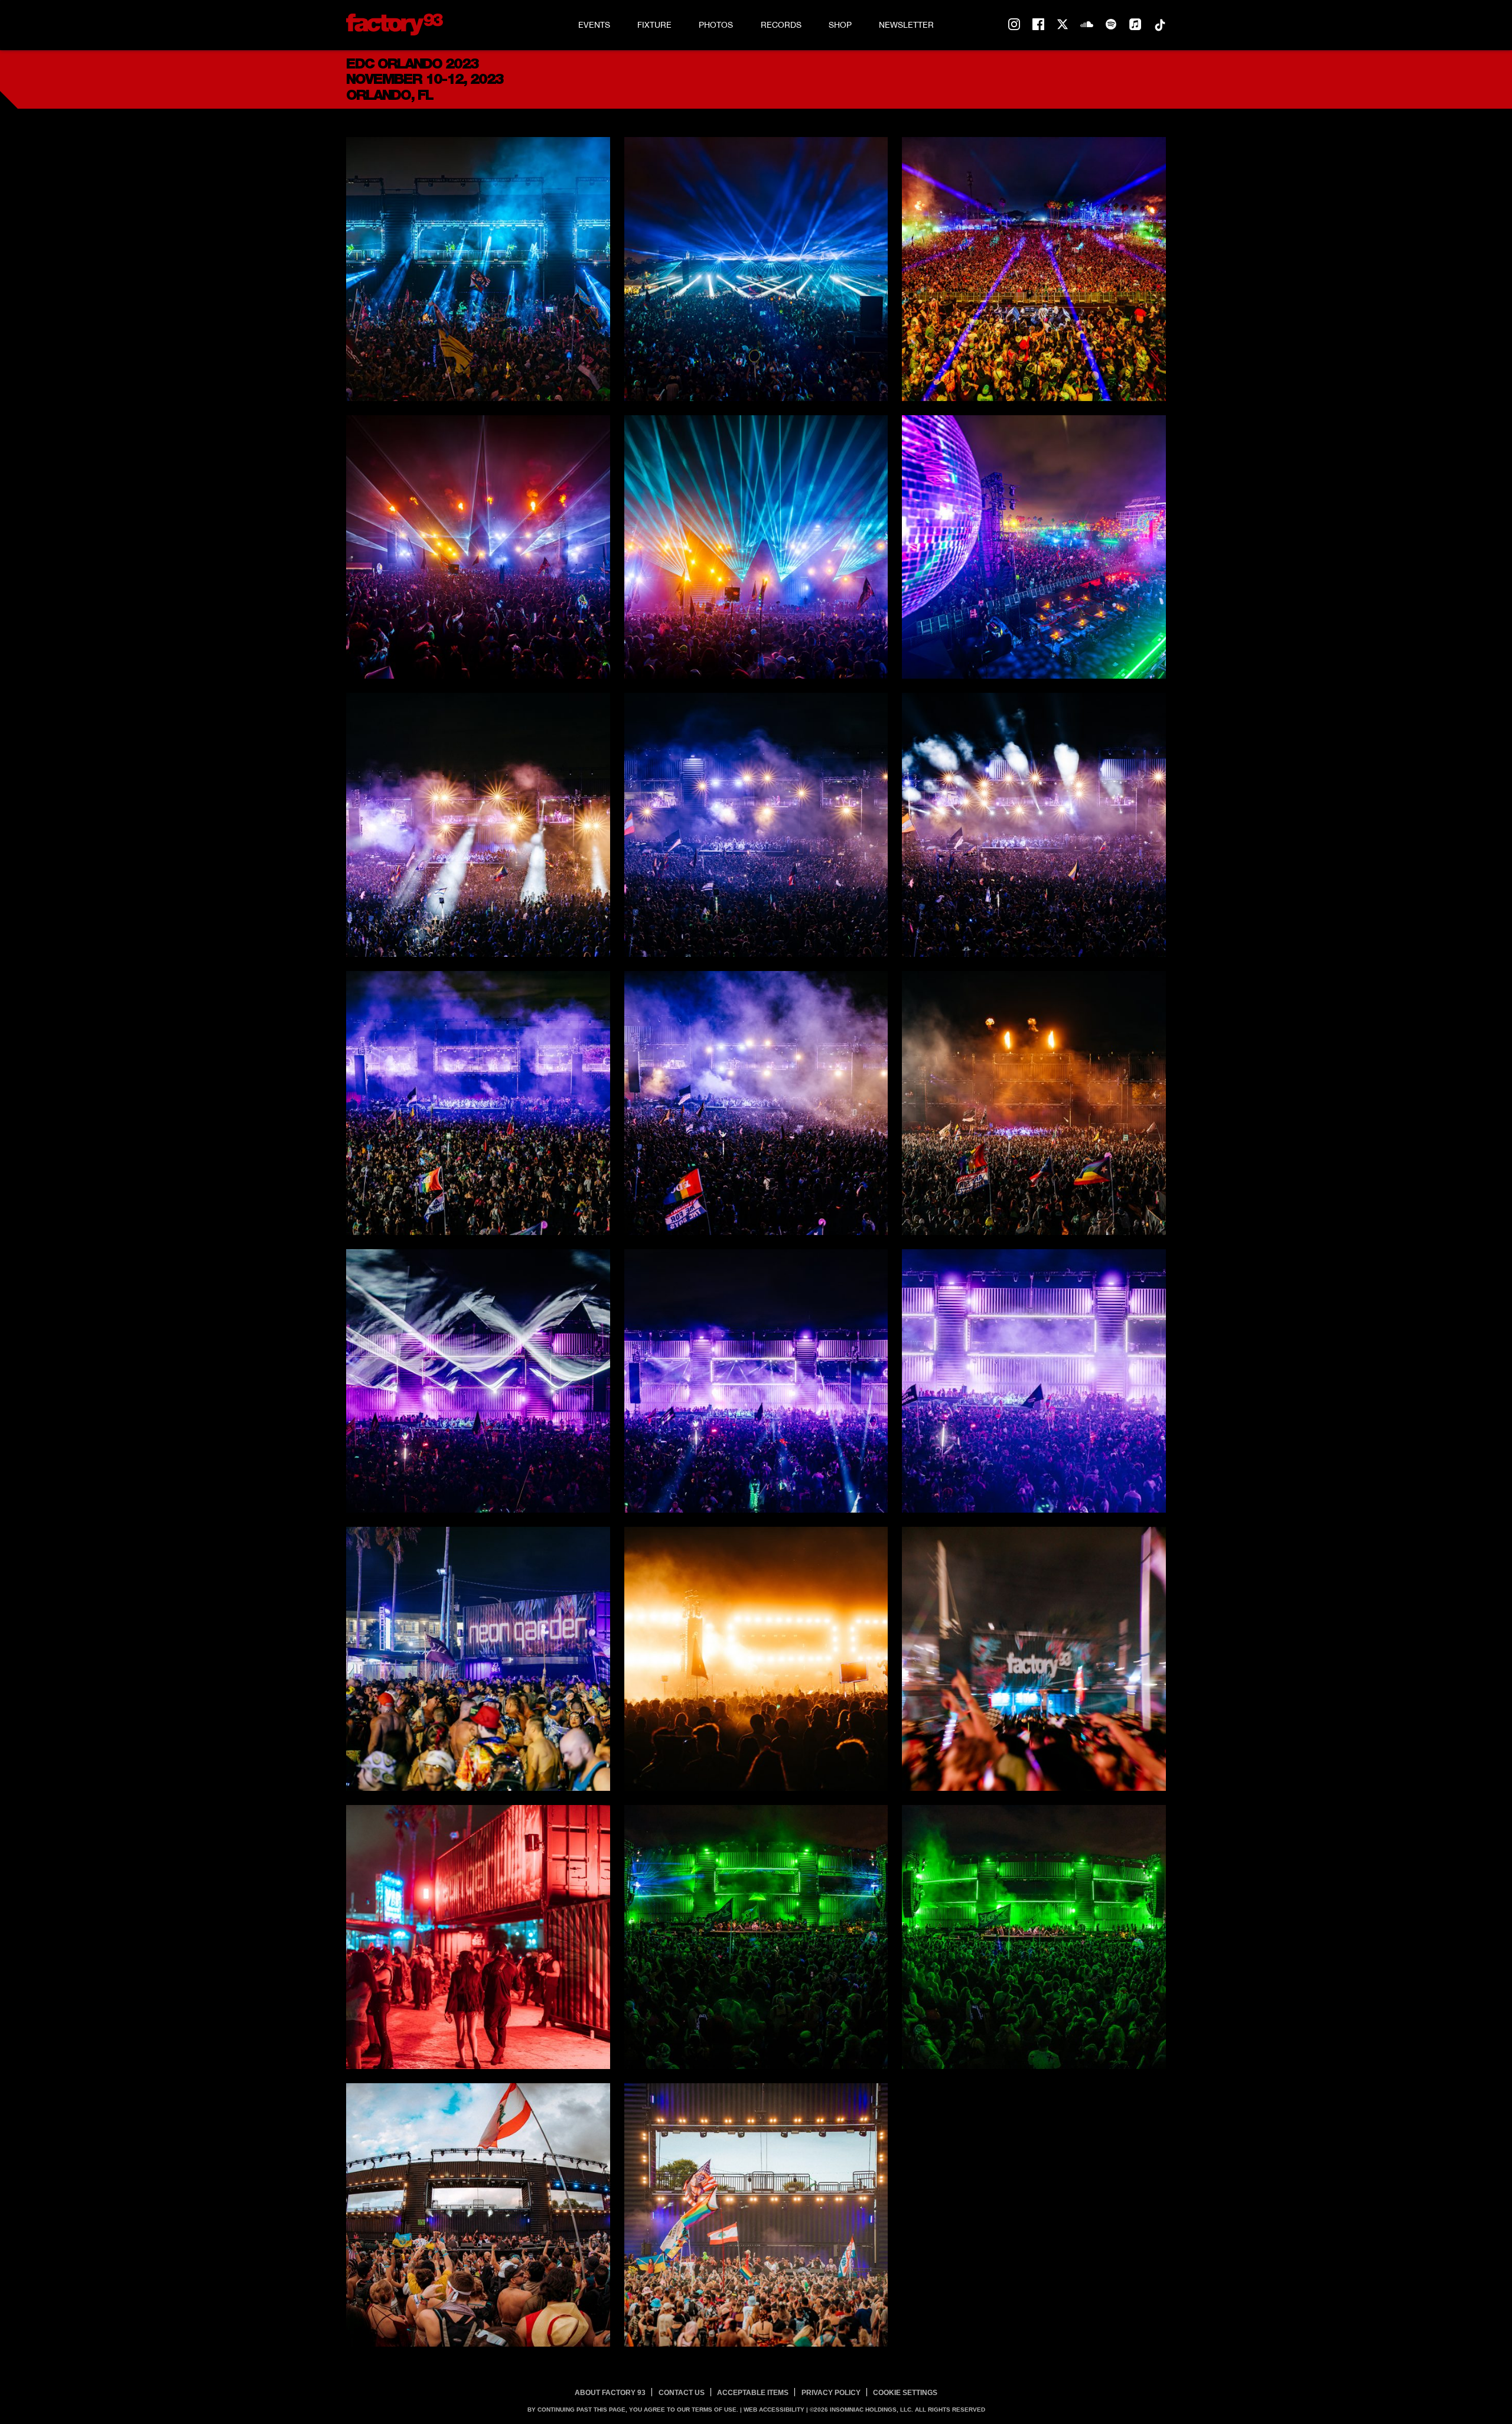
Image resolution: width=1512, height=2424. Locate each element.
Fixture (654, 25)
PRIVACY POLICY (831, 2393)
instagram (1014, 25)
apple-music (1135, 25)
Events (594, 25)
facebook (1038, 25)
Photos (716, 25)
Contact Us (682, 2393)
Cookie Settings (905, 2393)
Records (781, 25)
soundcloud (1087, 25)
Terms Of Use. (715, 2410)
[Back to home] (395, 25)
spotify (1111, 25)
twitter (1063, 25)
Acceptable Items (753, 2393)
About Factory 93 (610, 2393)
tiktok (1159, 25)
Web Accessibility (774, 2410)
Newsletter (906, 25)
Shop (840, 25)
